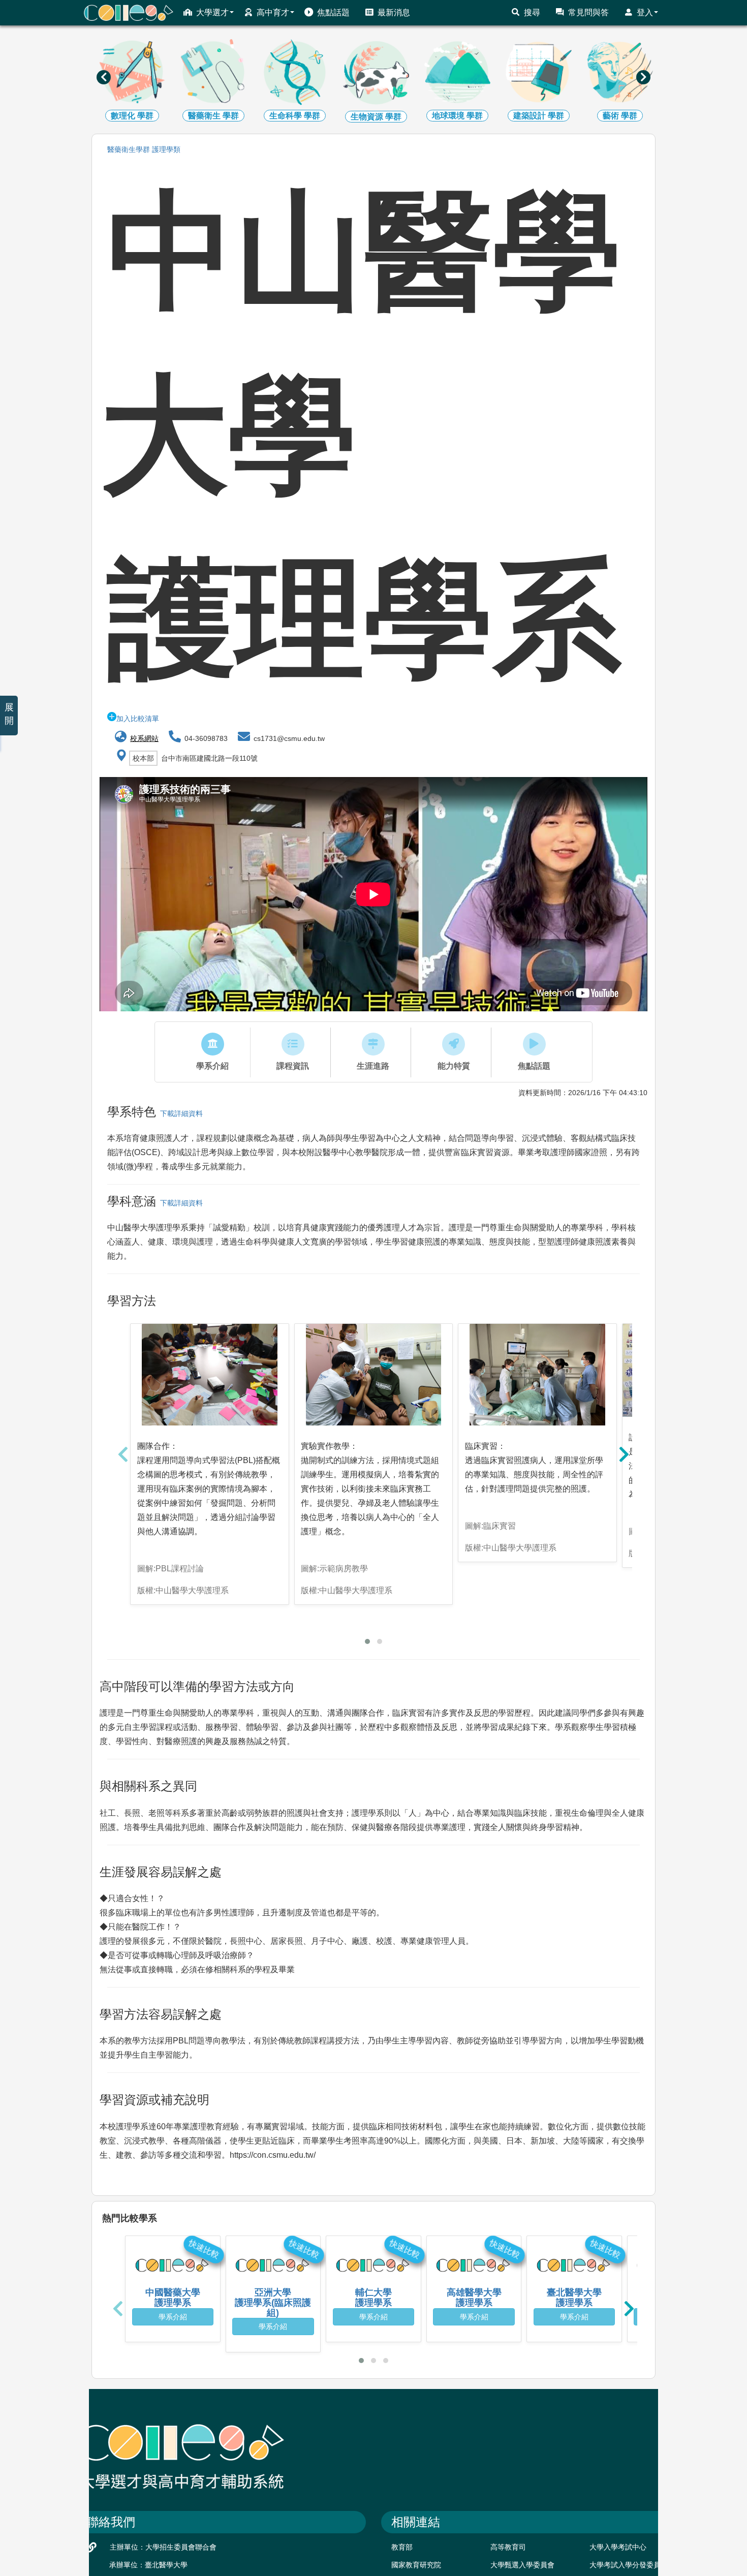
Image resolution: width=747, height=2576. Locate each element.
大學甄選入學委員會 (522, 2565)
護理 (166, 149)
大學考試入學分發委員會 (629, 2565)
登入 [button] (645, 12)
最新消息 (394, 12)
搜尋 (532, 12)
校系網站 (144, 738)
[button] (367, 1641)
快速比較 (204, 2249)
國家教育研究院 (416, 2565)
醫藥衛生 (129, 149)
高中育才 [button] (273, 12)
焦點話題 (333, 12)
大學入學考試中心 (618, 2547)
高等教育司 (508, 2547)
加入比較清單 (138, 719)
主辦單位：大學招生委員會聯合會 (163, 2547)
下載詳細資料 (179, 1113)
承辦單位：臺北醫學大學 (148, 2565)
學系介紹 (173, 2317)
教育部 (402, 2547)
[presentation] (104, 77)
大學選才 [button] (212, 12)
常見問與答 (588, 12)
